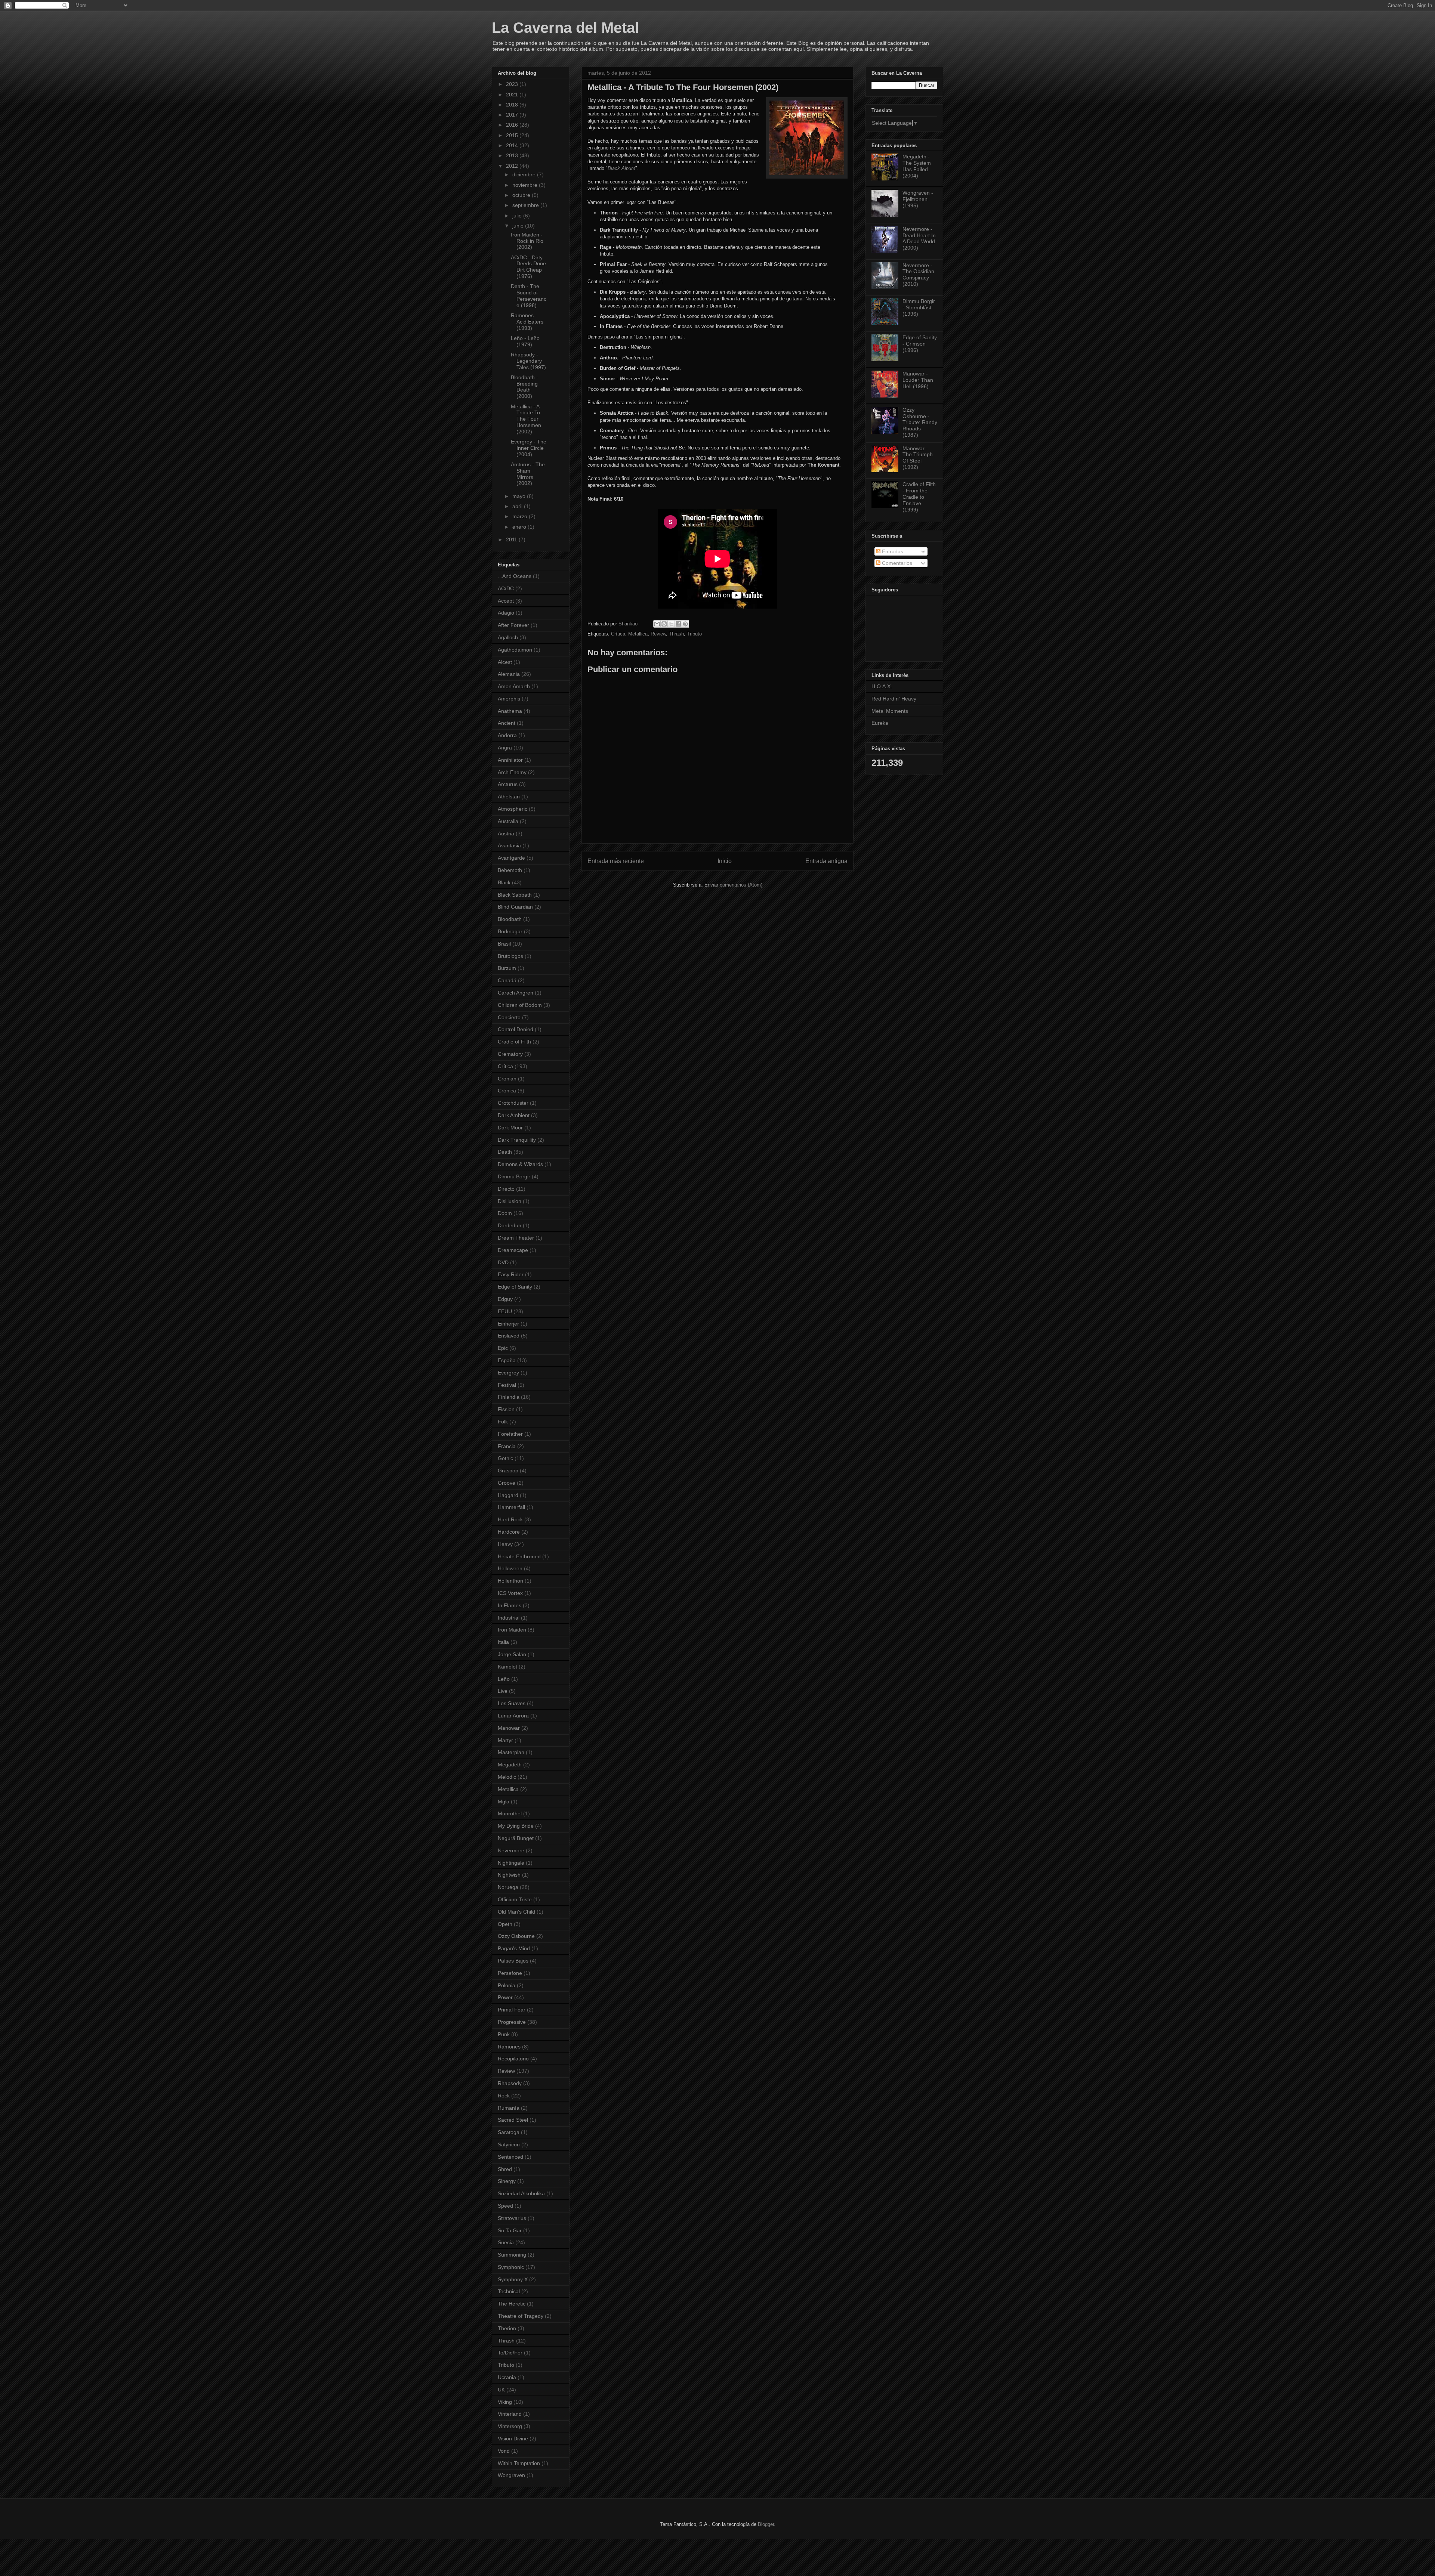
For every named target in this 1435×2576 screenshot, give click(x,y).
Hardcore (509, 1532)
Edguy (505, 1299)
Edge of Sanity (515, 1287)
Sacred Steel (513, 2120)
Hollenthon (510, 1581)
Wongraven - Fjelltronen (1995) (918, 199)
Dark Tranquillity (517, 1140)
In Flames (510, 1605)
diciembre (525, 174)
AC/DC (506, 588)
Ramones (509, 2047)
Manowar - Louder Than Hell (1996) (918, 380)
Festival (507, 1385)
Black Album (621, 168)
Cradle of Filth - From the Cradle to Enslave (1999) (919, 497)
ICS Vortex (510, 1593)
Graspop (508, 1471)
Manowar (509, 1728)
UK (501, 2390)
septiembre (526, 205)
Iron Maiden (512, 1630)
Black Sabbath (515, 895)
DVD (503, 1262)
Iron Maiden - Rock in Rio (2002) (527, 241)
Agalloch (508, 637)
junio (519, 226)
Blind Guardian (515, 907)
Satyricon (509, 2144)
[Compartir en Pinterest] (685, 624)
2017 (513, 115)
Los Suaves (512, 1703)
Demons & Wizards (520, 1164)
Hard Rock (510, 1519)
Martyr (505, 1740)
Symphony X (513, 2279)
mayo (520, 496)
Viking (505, 2402)
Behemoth (510, 870)
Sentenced (510, 2157)
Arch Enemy (512, 772)
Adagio (506, 613)
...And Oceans (515, 576)
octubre (522, 195)
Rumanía (509, 2108)
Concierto (509, 1017)
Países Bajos (513, 1961)
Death (505, 1152)
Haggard (508, 1495)
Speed (505, 2206)
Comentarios (896, 563)
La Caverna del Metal (565, 28)
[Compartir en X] (671, 624)
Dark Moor (510, 1128)
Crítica (618, 634)
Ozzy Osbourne (516, 1936)
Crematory (510, 1054)
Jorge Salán (512, 1654)
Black (504, 882)
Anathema (510, 711)
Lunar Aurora (513, 1716)
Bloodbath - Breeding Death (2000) (524, 387)
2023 (513, 84)
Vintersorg (510, 2426)
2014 (513, 145)
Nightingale (511, 1863)
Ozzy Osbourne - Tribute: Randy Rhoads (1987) (920, 422)
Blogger (766, 2524)
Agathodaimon (515, 650)
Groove (507, 1483)
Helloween (510, 1568)
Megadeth (510, 1765)
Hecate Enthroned (519, 1556)
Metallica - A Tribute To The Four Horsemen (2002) (526, 419)
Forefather (510, 1434)
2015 (513, 135)
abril (518, 506)
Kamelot (507, 1667)
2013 (513, 155)
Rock (504, 2096)
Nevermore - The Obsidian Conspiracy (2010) (918, 275)
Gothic (505, 1458)
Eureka (880, 723)
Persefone (510, 1973)
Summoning (512, 2255)
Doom (505, 1213)
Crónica (507, 1091)
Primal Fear (512, 2010)
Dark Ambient (514, 1115)
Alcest (505, 662)
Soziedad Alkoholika (521, 2193)
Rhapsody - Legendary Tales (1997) (528, 361)
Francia (507, 1446)
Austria (506, 834)
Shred (505, 2169)
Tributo (694, 634)
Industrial (509, 1618)
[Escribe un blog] (664, 624)
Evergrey (508, 1373)
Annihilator (510, 760)
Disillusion (510, 1201)
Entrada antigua (826, 861)
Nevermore (511, 1850)
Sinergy (507, 2181)
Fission (506, 1409)
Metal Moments (890, 711)
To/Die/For (510, 2353)
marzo (521, 516)
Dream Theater (516, 1238)
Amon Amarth (514, 686)
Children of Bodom (520, 1005)
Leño (504, 1679)
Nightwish (509, 1875)
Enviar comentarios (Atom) (733, 885)
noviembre (526, 185)
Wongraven (511, 2475)
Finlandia (509, 1397)
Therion (507, 2328)
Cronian (507, 1079)
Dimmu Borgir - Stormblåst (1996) (919, 307)
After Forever (513, 625)
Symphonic (511, 2267)
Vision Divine (513, 2439)
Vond (504, 2451)
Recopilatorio (513, 2059)
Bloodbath (510, 919)
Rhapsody (510, 2083)
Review (658, 634)
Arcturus (508, 784)
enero (520, 527)
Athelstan (509, 797)
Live (503, 1691)
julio (518, 216)
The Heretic (512, 2304)
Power (505, 1997)
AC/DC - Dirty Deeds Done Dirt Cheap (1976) (528, 267)
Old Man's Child (516, 1912)
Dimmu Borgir (514, 1176)
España (507, 1360)
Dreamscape (513, 1250)
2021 (513, 95)
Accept (506, 601)
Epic (503, 1348)
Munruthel (510, 1813)
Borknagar (510, 931)
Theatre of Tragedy (521, 2316)
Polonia (507, 1985)
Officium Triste (515, 1899)
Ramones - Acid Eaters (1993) (527, 322)
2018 (513, 105)
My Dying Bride (516, 1826)
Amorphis (509, 699)
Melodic (507, 1777)
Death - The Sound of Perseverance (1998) (529, 296)
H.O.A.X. (882, 686)
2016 (513, 125)
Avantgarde (511, 858)
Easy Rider (511, 1274)
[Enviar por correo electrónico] (657, 624)
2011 (512, 539)
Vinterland (510, 2414)
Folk (503, 1422)
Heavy (505, 1544)
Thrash (676, 634)
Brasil (504, 944)
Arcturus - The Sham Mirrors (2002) (528, 474)
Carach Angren (516, 993)
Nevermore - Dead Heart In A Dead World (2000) (919, 238)
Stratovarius (512, 2218)
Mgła (504, 1802)
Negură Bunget (516, 1838)
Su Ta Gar (510, 2230)
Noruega (508, 1887)
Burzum (507, 968)
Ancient (507, 723)
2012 (513, 166)
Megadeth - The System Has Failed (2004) (917, 166)
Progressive (512, 2022)
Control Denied (516, 1029)
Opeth (505, 1924)
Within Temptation (519, 2463)
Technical (509, 2291)
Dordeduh (510, 1225)
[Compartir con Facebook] (678, 624)
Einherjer (508, 1324)
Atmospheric (513, 809)
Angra (505, 748)
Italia (503, 1642)
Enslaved (509, 1336)
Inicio (725, 861)
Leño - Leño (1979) (525, 341)
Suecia (506, 2242)
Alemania (509, 674)
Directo (506, 1189)
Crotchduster (513, 1103)
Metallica (638, 634)
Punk (504, 2034)
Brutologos (510, 956)
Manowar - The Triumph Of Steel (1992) (918, 458)
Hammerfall (511, 1507)
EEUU (505, 1311)
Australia (508, 821)
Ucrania (507, 2377)
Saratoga (509, 2132)
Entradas (892, 551)
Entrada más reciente (616, 861)
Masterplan (511, 1752)
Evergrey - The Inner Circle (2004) (529, 448)
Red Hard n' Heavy (894, 699)
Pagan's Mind (514, 1948)
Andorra (507, 735)
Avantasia (509, 845)
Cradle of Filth (514, 1042)
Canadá (507, 980)
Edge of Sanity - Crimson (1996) (920, 344)
